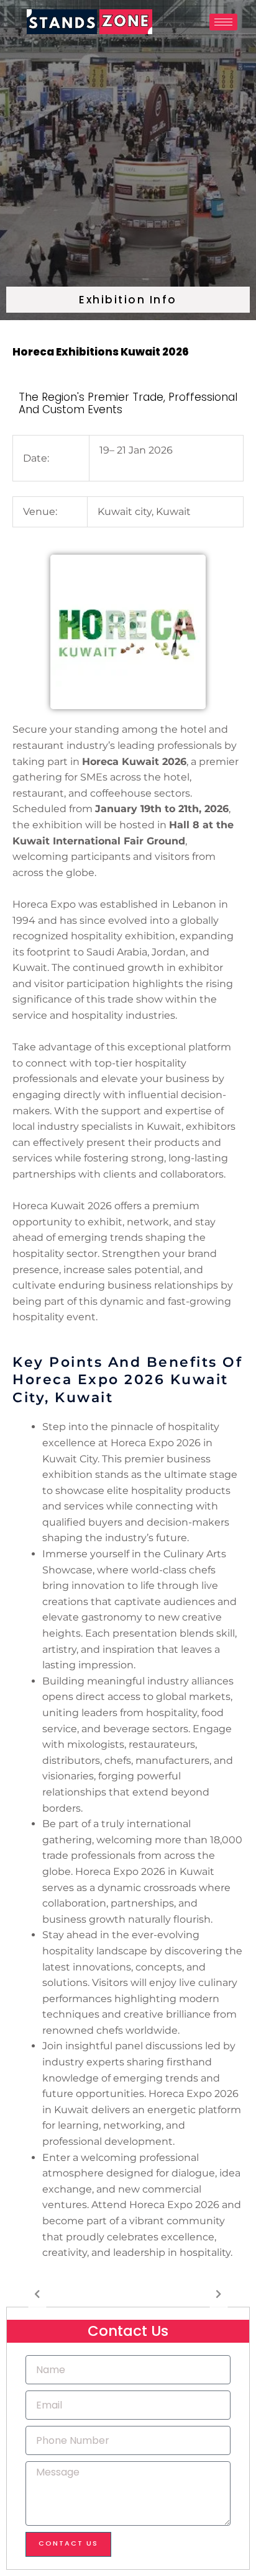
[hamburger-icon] (223, 22)
